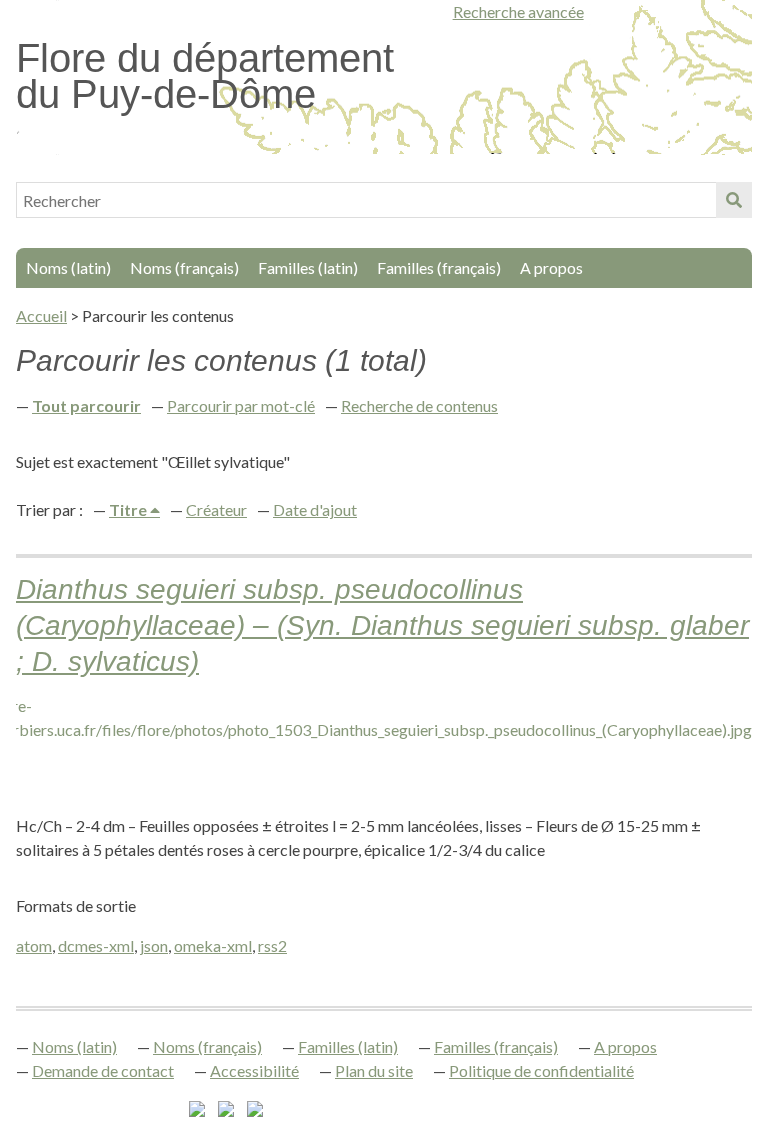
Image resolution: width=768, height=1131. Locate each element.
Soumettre (734, 200)
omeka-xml (213, 945)
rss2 (272, 945)
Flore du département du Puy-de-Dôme (205, 76)
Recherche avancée (518, 11)
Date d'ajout (315, 509)
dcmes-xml (96, 945)
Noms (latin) (68, 267)
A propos (551, 267)
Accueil (41, 315)
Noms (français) (184, 267)
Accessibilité (254, 1070)
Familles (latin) (308, 267)
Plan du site (374, 1070)
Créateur (216, 509)
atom (34, 945)
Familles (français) (439, 267)
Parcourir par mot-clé (241, 405)
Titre (129, 509)
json (154, 945)
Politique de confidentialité (541, 1070)
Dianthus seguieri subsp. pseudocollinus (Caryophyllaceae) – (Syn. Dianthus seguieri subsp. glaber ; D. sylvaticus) (382, 625)
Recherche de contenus (419, 405)
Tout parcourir (86, 405)
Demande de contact (103, 1070)
